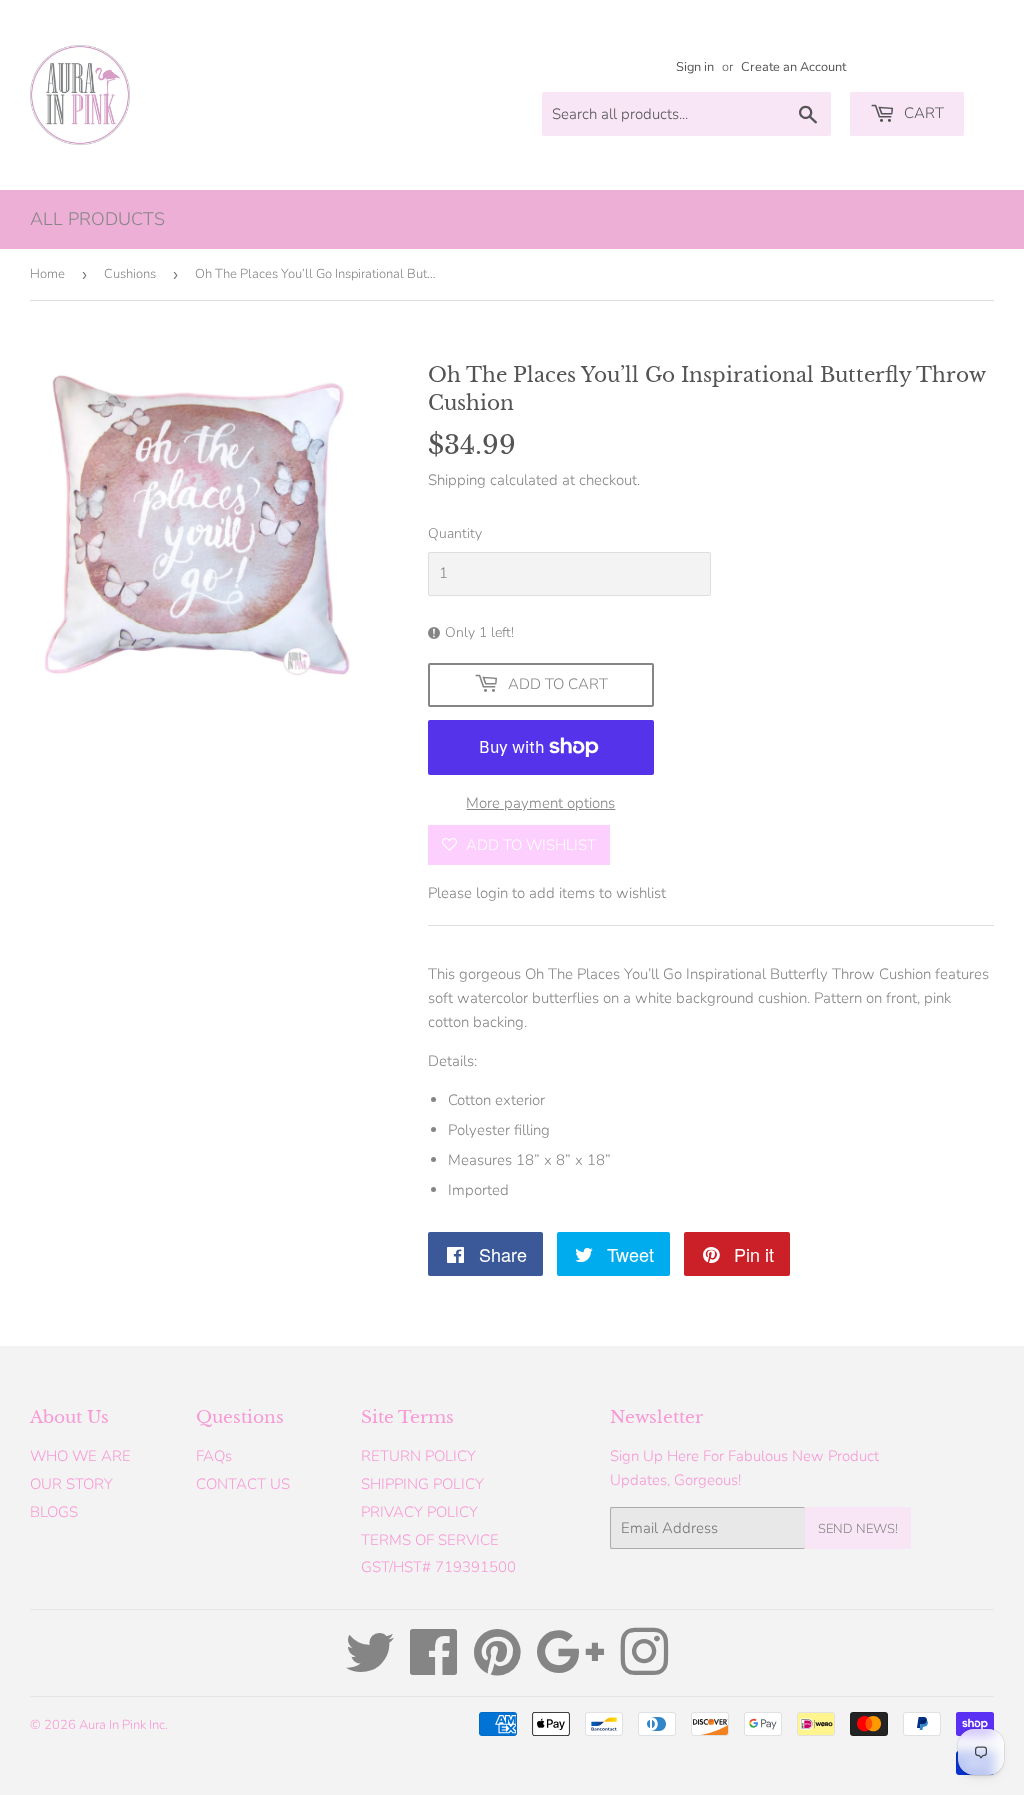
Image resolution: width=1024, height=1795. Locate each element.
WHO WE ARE (80, 1456)
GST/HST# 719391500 (438, 1567)
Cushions (130, 274)
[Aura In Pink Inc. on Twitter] (370, 1667)
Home (47, 274)
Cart (922, 113)
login (492, 893)
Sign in (695, 67)
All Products (97, 219)
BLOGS (54, 1512)
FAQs (214, 1456)
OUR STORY (71, 1484)
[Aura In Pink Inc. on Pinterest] (497, 1667)
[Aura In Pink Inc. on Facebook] (434, 1667)
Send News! (858, 1529)
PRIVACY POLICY (419, 1512)
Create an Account (793, 67)
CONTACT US (243, 1484)
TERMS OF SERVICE (430, 1540)
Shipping (457, 480)
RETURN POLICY (418, 1456)
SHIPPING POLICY (422, 1484)
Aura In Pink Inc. (123, 1725)
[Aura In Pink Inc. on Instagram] (644, 1667)
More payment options (540, 803)
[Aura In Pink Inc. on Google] (570, 1667)
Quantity (455, 533)
